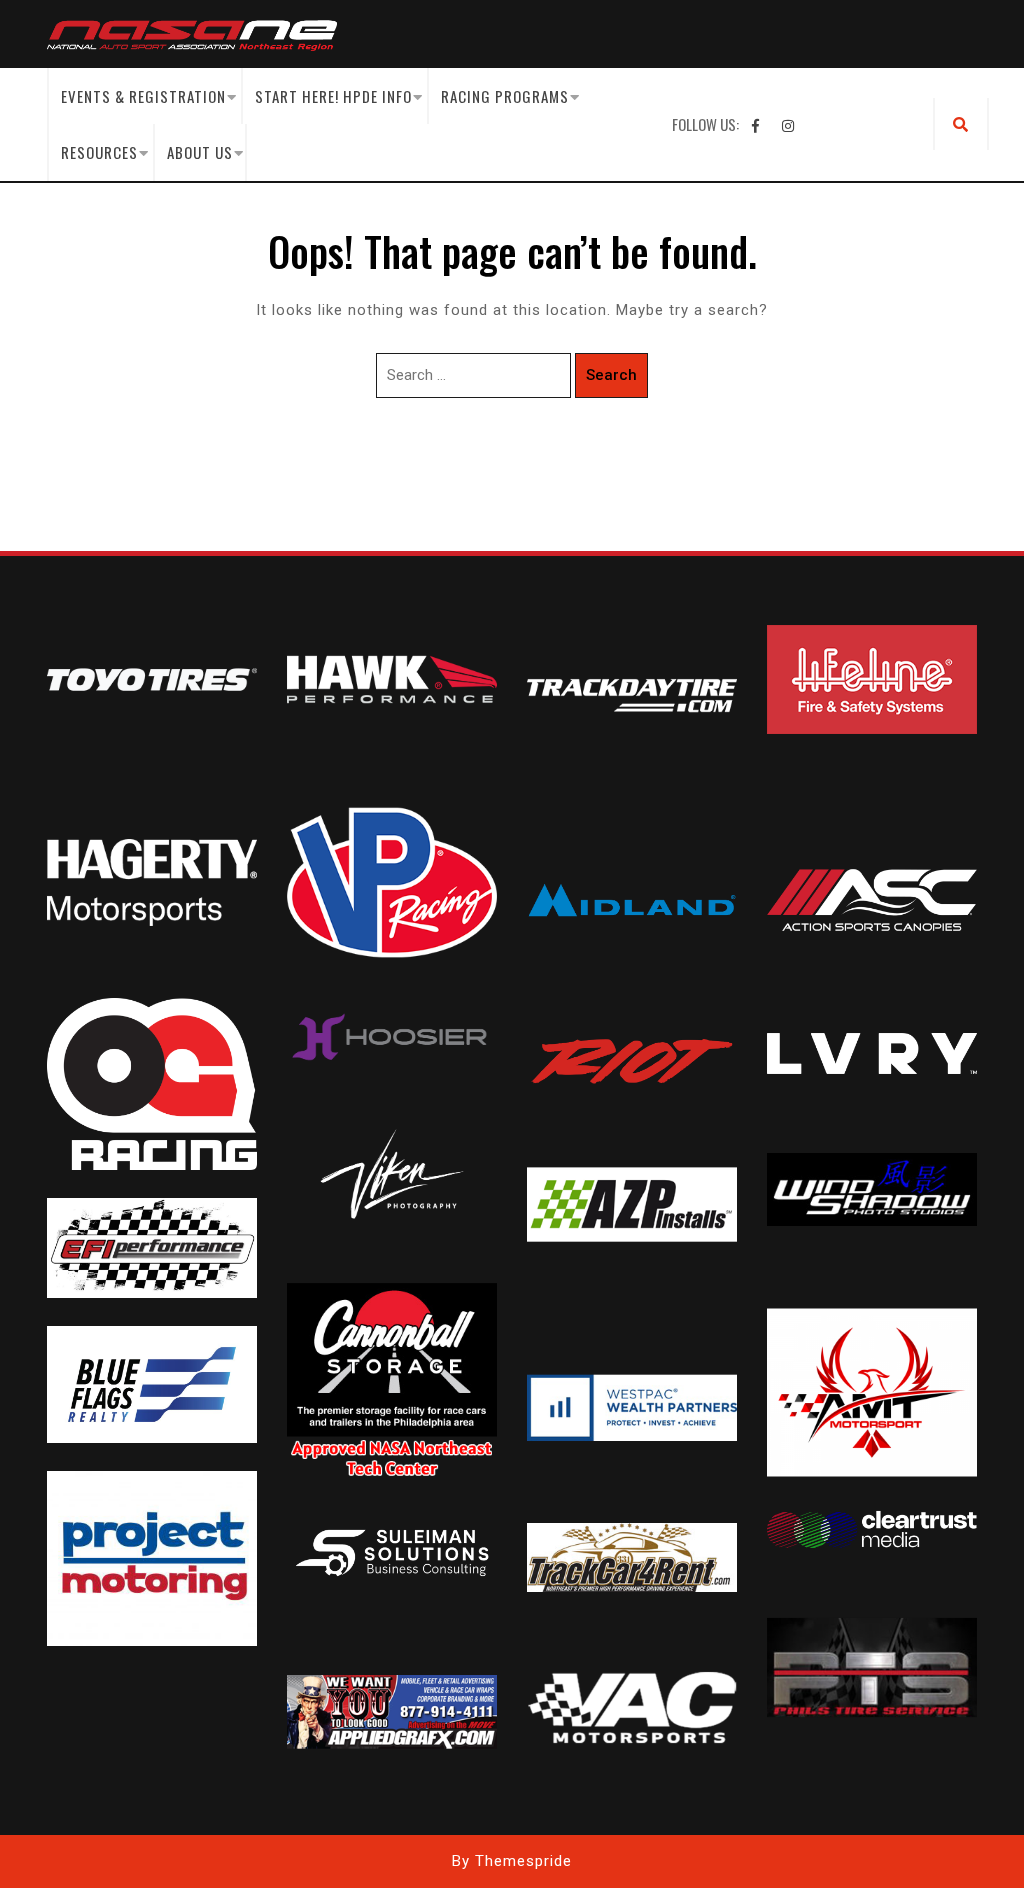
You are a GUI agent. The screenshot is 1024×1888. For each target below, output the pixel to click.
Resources (99, 152)
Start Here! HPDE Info (333, 96)
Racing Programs (505, 96)
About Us (200, 152)
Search (611, 375)
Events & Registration (143, 96)
